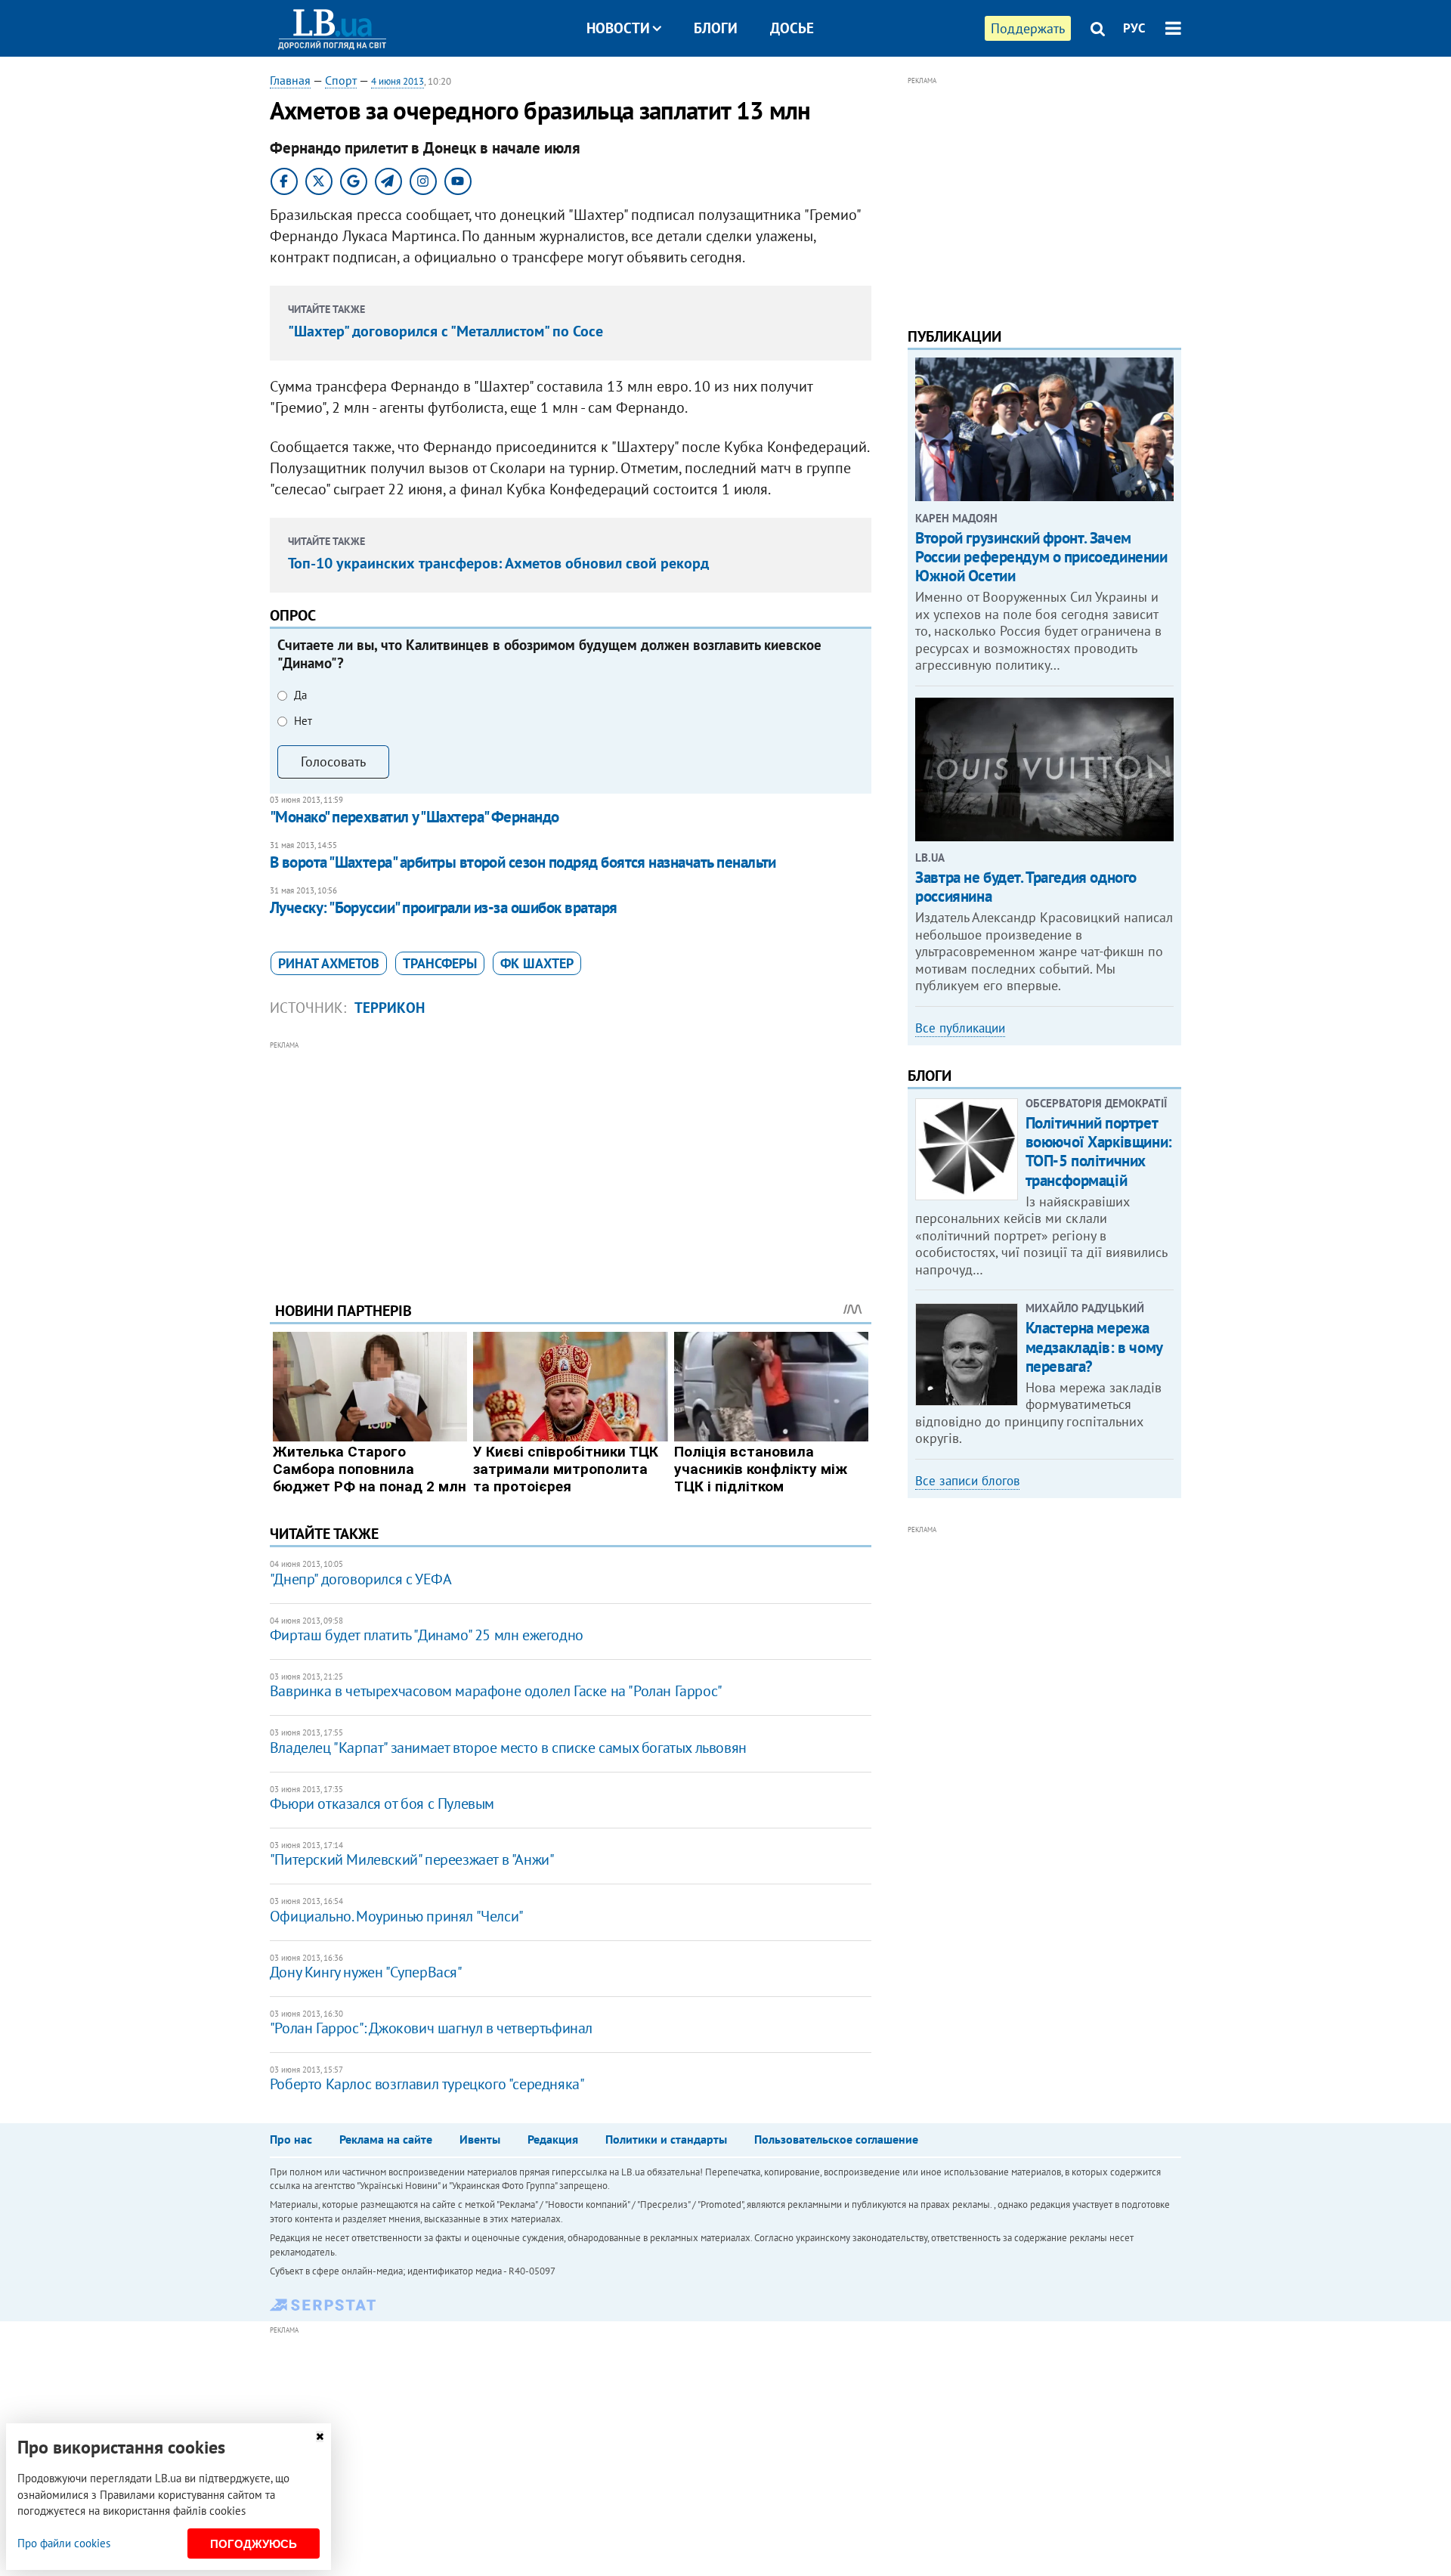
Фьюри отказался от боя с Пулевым (382, 1804)
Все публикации (960, 1028)
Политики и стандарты (666, 2139)
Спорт (341, 80)
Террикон (390, 1008)
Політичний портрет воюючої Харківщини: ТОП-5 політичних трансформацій (1099, 1152)
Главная (290, 80)
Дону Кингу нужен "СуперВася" (366, 1972)
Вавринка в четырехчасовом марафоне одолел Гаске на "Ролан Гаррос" (496, 1691)
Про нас (291, 2139)
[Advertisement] (571, 1160)
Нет (303, 721)
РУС (1134, 28)
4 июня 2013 (398, 81)
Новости (618, 28)
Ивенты (480, 2139)
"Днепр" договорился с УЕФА (361, 1579)
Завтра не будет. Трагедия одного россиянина (1026, 887)
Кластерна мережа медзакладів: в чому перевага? (1094, 1347)
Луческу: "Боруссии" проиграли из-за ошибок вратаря (444, 907)
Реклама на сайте (386, 2139)
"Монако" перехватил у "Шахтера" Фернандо (415, 817)
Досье (792, 28)
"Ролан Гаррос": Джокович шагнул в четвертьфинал (431, 2028)
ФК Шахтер (537, 963)
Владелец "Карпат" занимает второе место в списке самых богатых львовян (508, 1748)
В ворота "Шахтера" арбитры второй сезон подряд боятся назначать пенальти (523, 862)
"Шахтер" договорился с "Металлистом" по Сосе (446, 331)
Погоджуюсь (254, 2544)
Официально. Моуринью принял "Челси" (397, 1916)
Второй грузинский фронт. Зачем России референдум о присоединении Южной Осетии (1041, 557)
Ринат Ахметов (329, 963)
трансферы (440, 963)
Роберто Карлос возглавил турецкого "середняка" (427, 2084)
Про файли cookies (64, 2543)
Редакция (553, 2139)
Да (300, 695)
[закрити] (320, 2437)
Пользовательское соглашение (836, 2139)
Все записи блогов (967, 1481)
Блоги (716, 28)
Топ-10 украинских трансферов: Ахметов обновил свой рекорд (498, 563)
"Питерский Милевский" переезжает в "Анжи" (412, 1859)
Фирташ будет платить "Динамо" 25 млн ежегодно (427, 1635)
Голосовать (333, 762)
